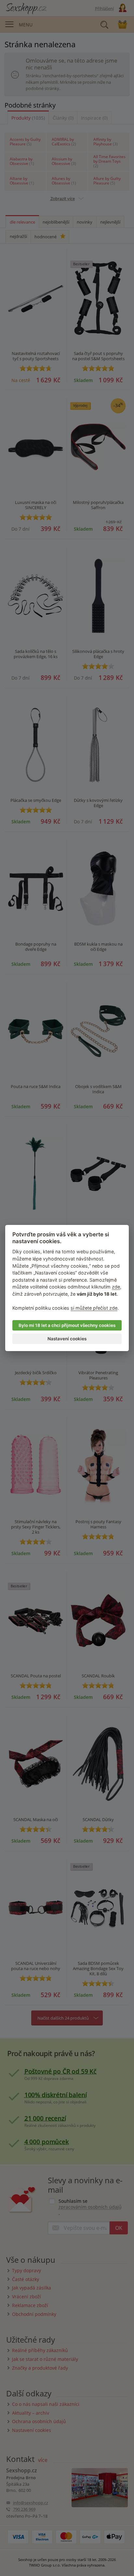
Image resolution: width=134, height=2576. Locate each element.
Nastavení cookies (67, 1339)
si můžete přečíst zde (94, 1308)
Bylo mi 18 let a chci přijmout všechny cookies (67, 1325)
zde (116, 1287)
